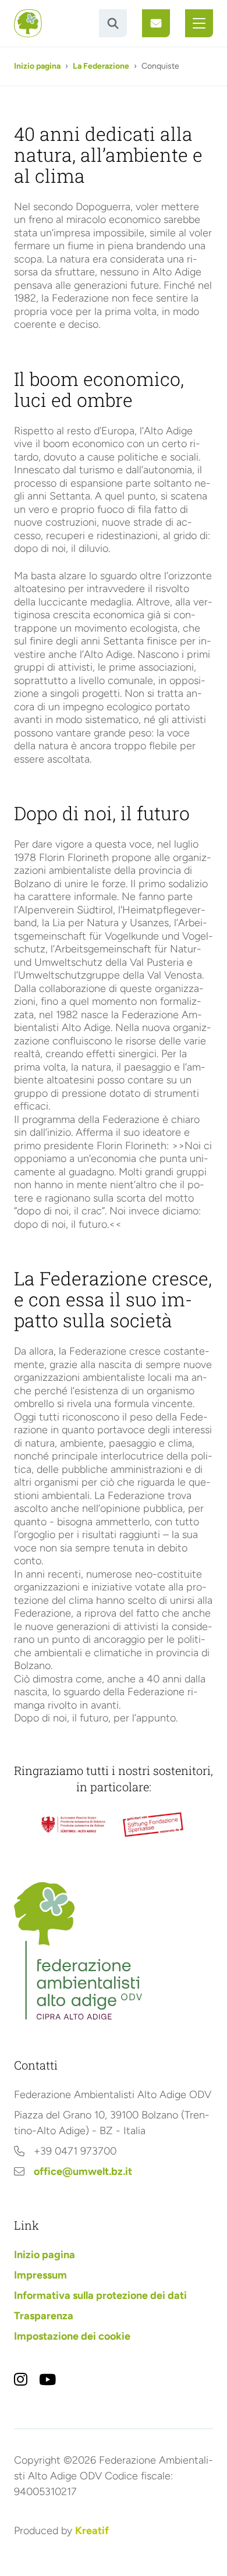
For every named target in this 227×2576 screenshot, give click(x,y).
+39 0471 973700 (75, 2151)
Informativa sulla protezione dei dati (100, 2295)
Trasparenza (44, 2316)
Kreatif (92, 2531)
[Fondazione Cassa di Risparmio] (154, 1825)
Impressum (40, 2275)
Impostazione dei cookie (72, 2336)
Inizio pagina (37, 66)
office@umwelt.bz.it (83, 2171)
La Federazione (101, 66)
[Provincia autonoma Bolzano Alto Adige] (73, 1825)
